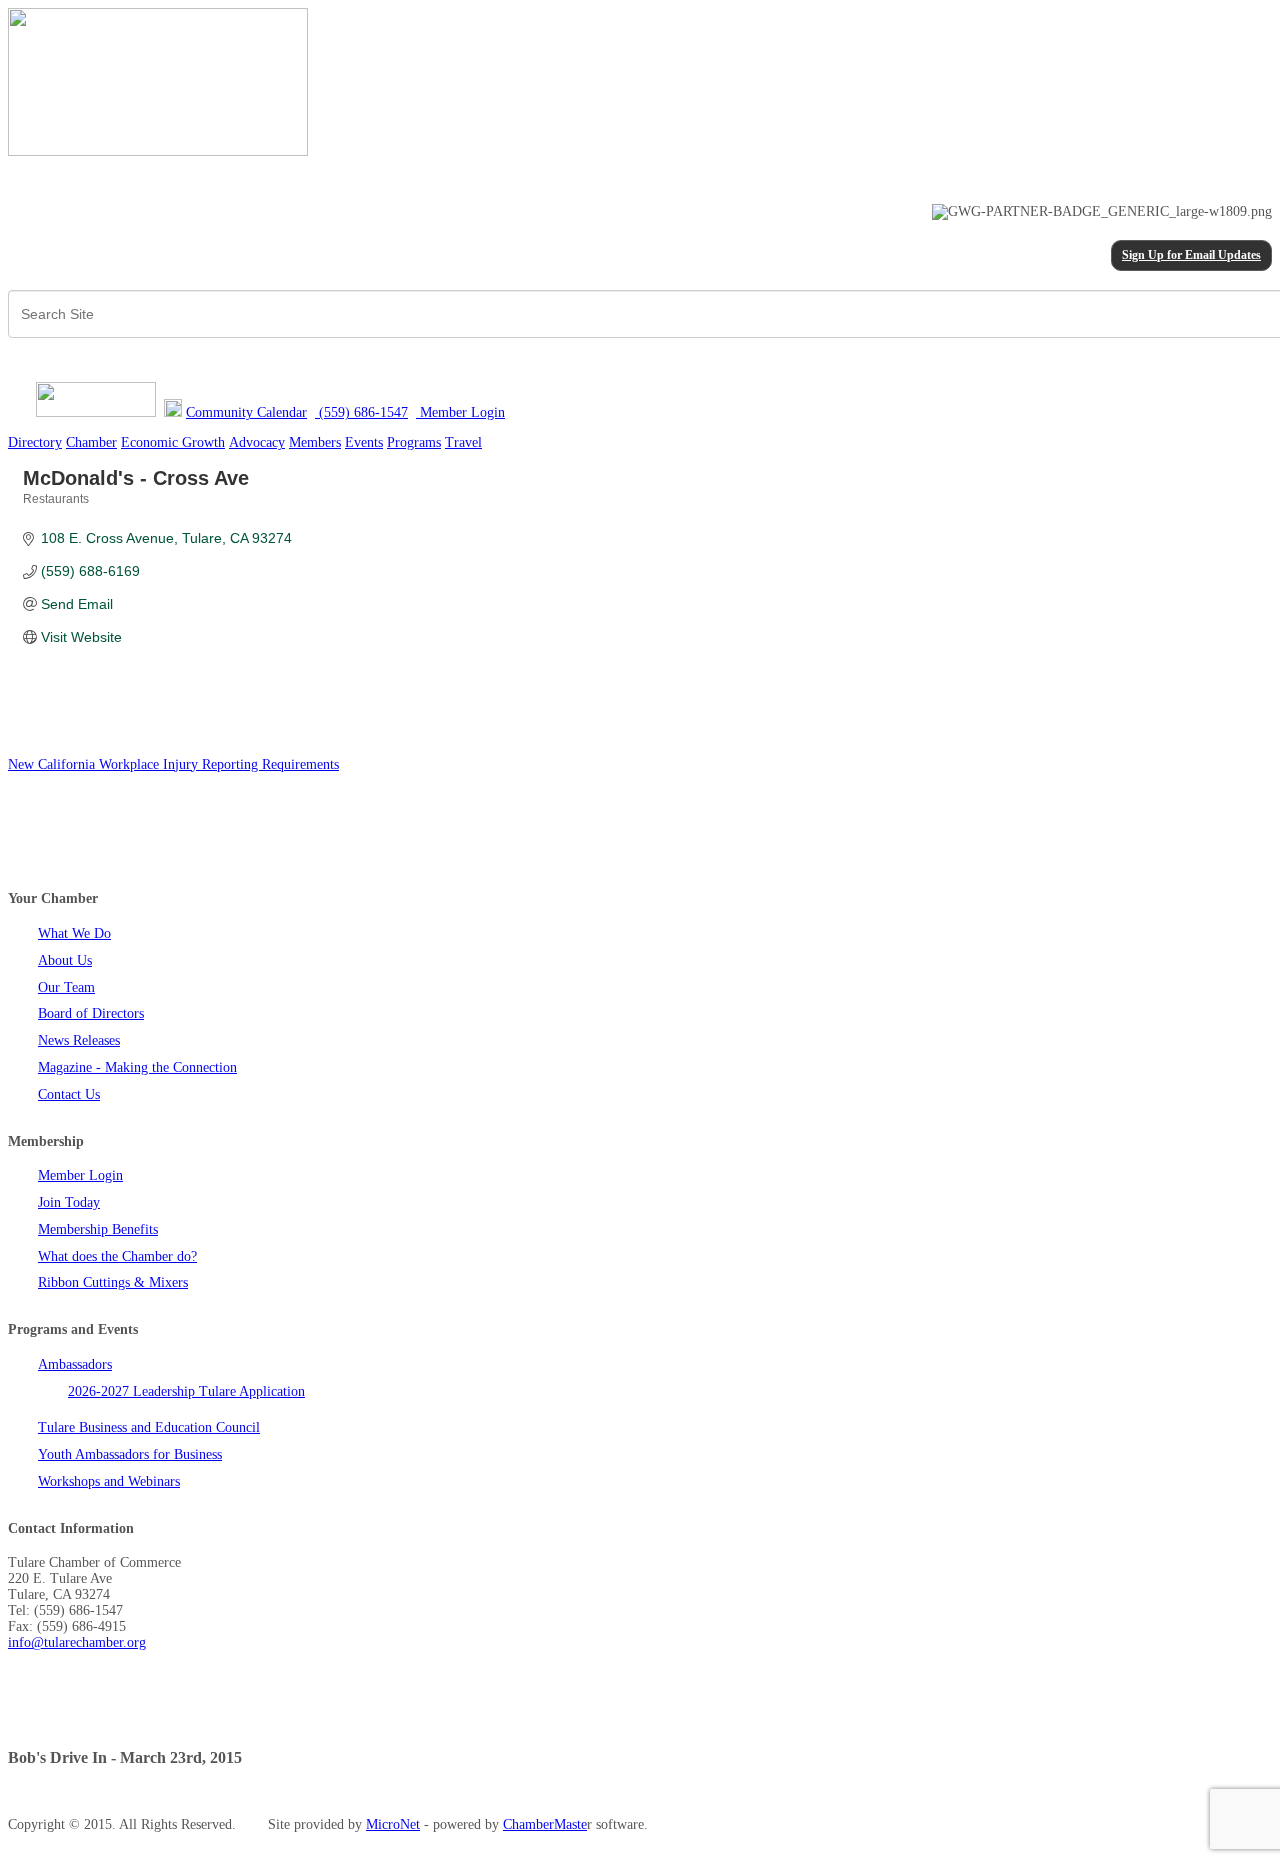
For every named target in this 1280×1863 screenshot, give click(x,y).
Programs (414, 442)
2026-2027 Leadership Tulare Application (186, 1391)
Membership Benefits (98, 1229)
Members (315, 442)
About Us (65, 960)
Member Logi (457, 412)
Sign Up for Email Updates (1191, 255)
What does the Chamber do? (117, 1256)
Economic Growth (173, 442)
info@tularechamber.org (77, 1642)
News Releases (79, 1040)
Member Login (80, 1175)
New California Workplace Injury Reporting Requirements (173, 764)
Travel (463, 442)
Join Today (69, 1202)
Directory (35, 442)
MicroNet (393, 1824)
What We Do (74, 933)
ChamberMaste (545, 1824)
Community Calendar (246, 412)
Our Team (66, 987)
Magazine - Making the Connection (137, 1067)
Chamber (91, 442)
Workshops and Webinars (109, 1481)
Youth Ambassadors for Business (130, 1454)
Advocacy (257, 442)
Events (364, 442)
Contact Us (69, 1094)
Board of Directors (91, 1013)
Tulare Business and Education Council (149, 1427)
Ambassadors (75, 1364)
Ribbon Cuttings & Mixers (113, 1282)
